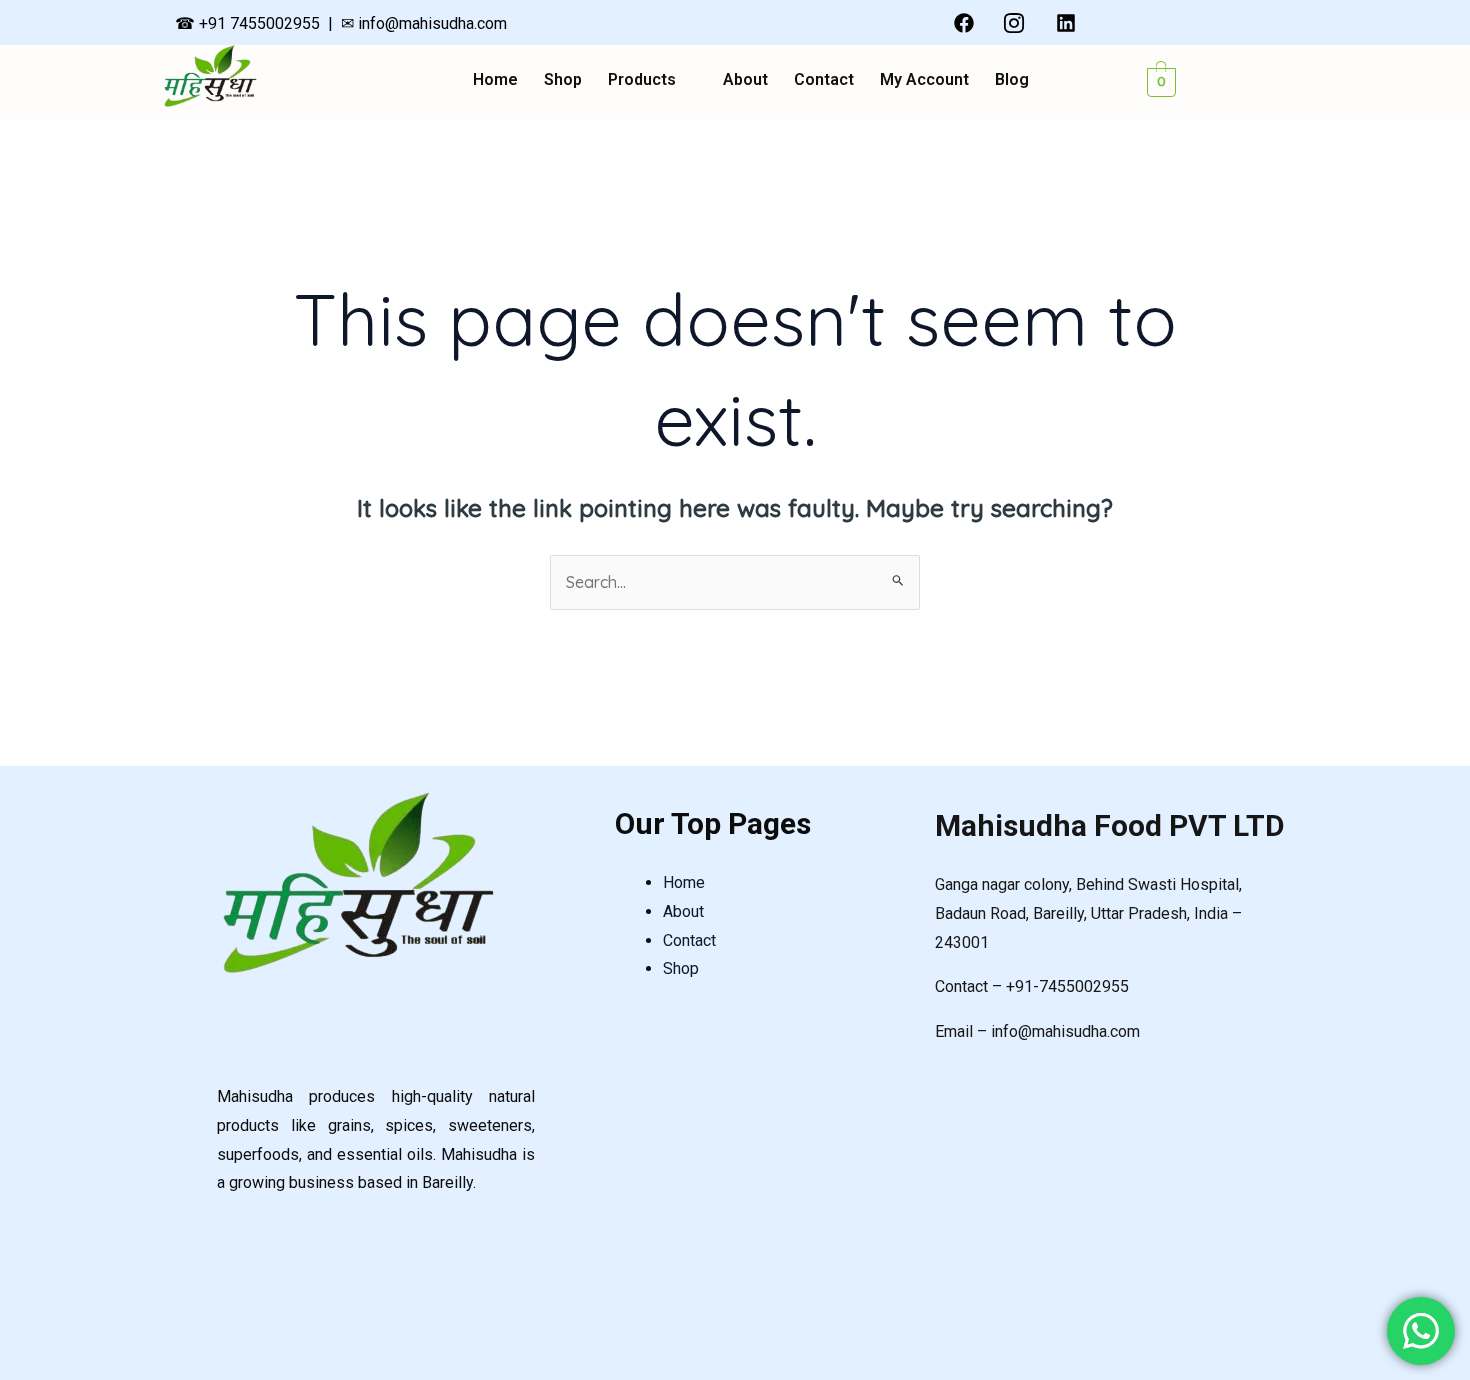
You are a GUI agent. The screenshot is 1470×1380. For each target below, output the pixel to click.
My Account (924, 80)
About (745, 80)
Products (642, 80)
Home (495, 80)
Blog (1012, 80)
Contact (824, 80)
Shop (563, 80)
